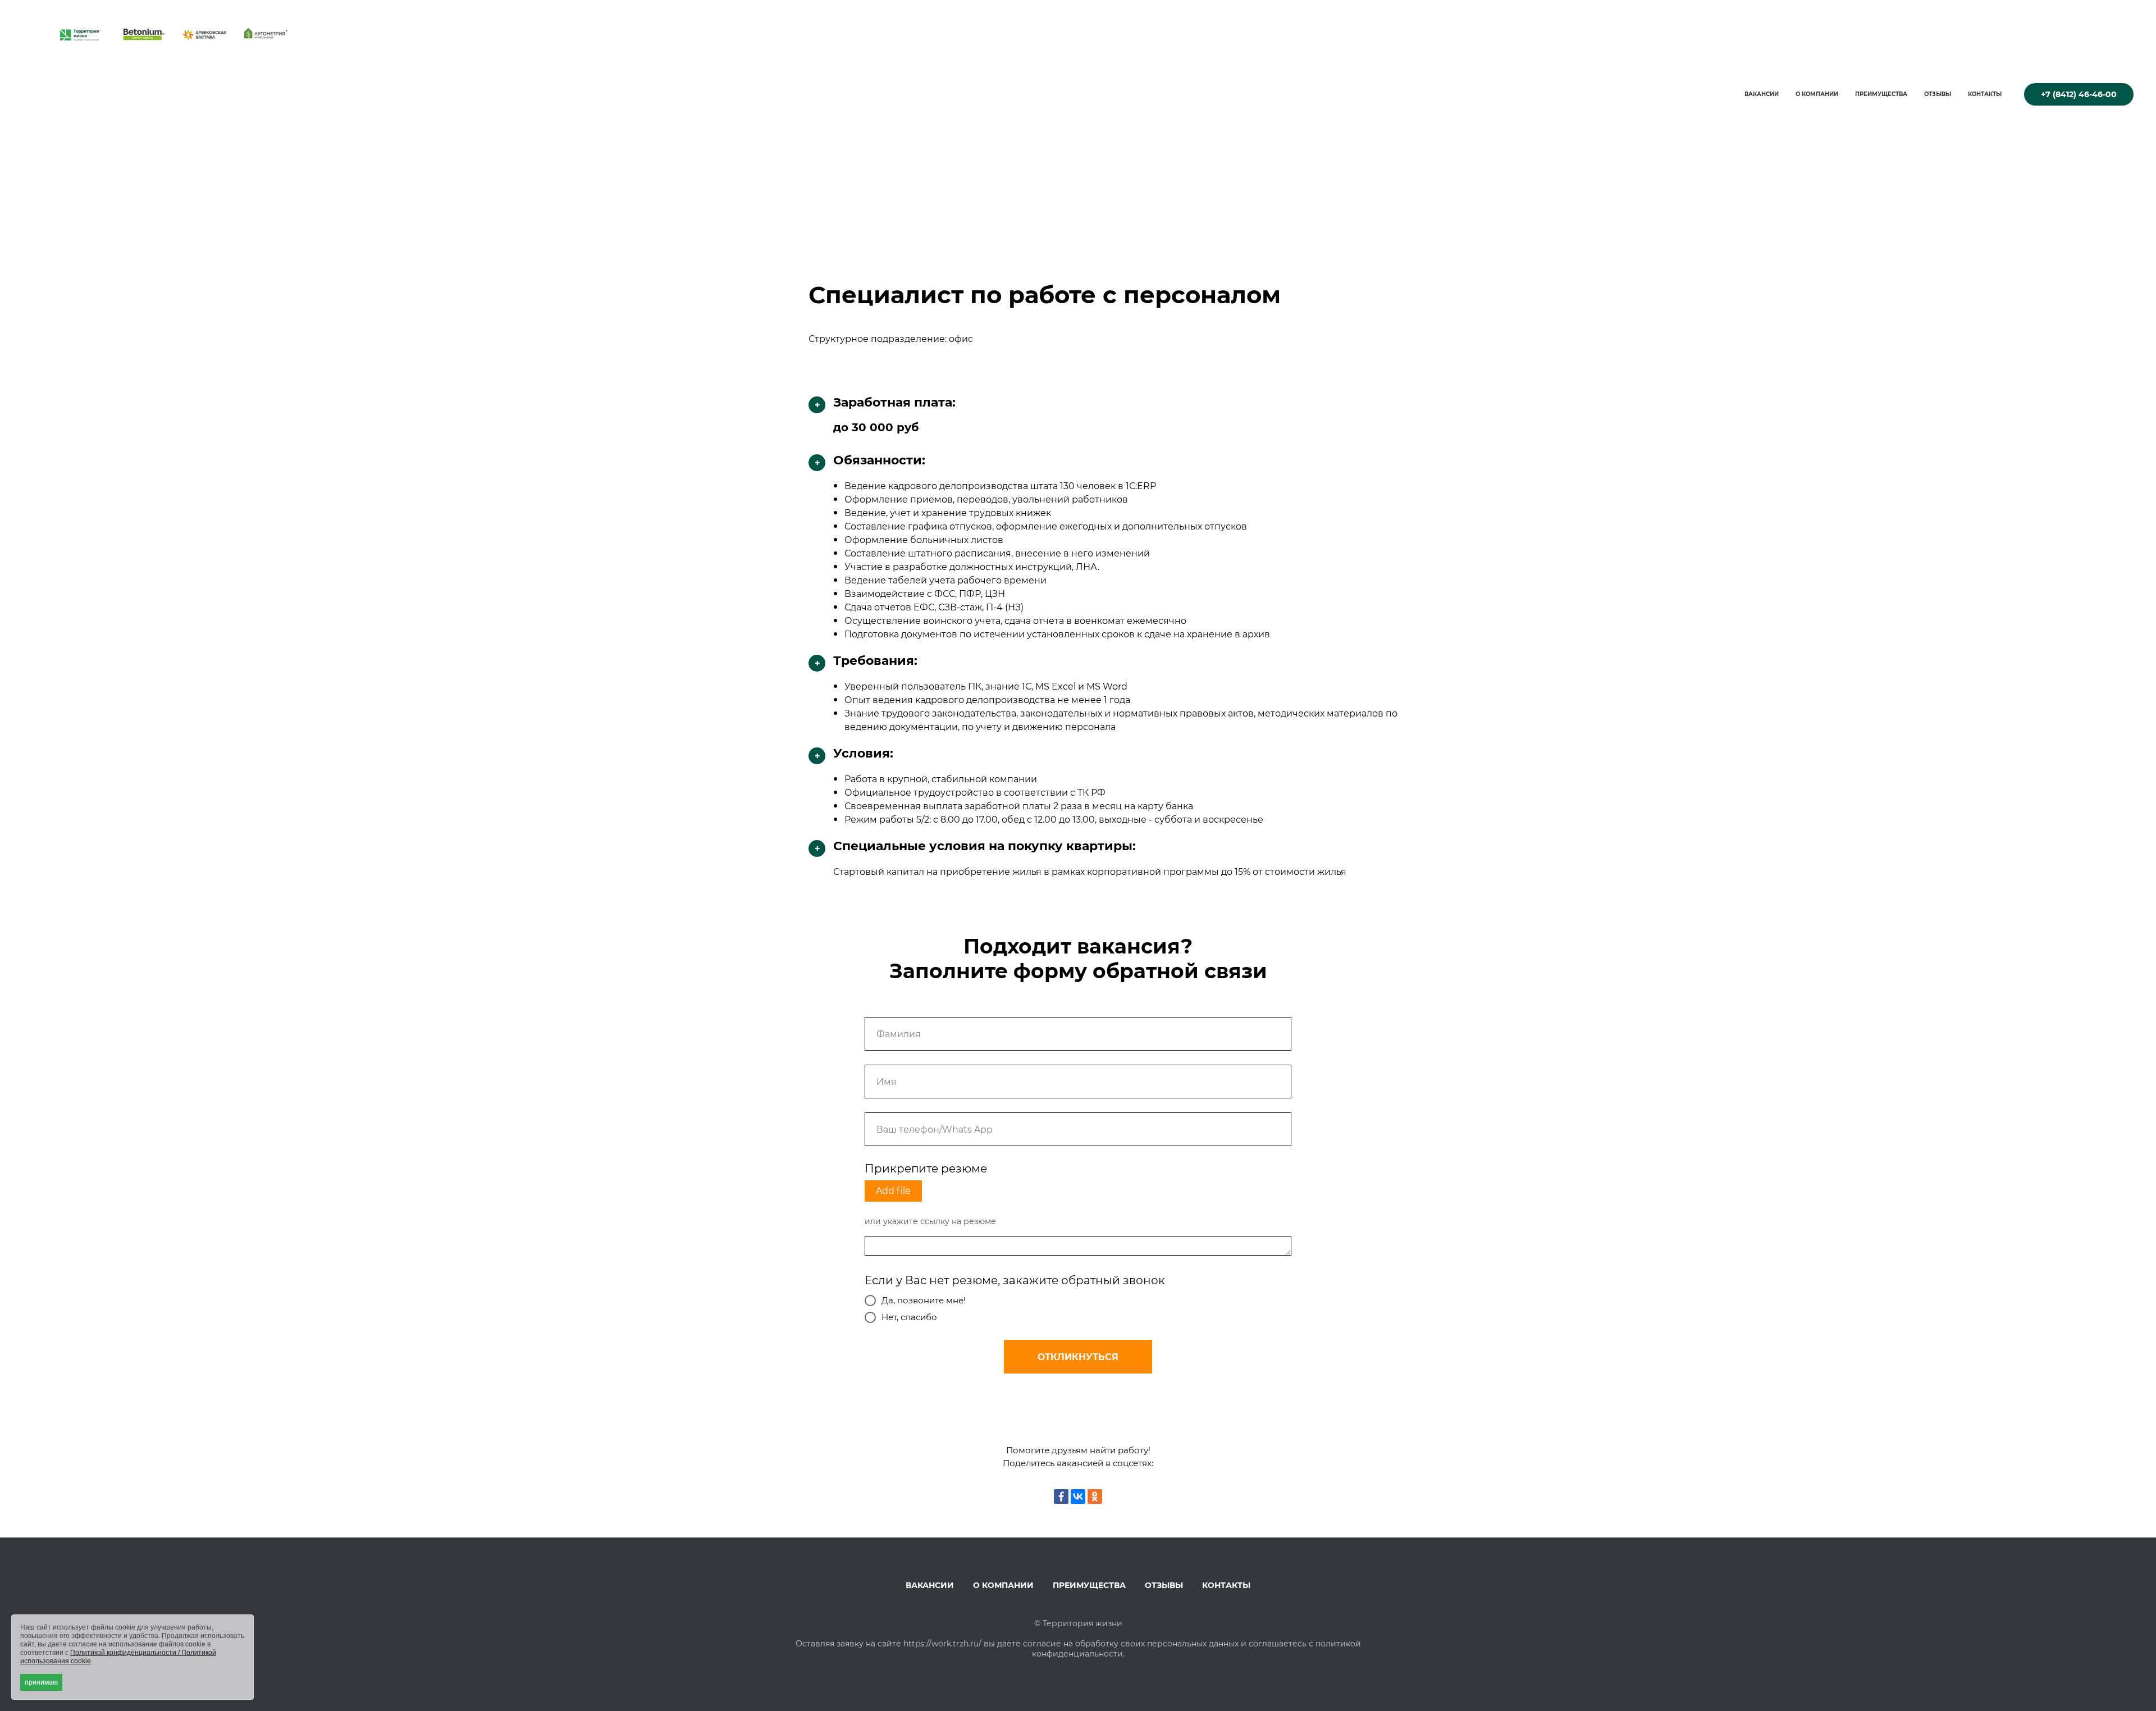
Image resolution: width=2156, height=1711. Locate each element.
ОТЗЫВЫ (1938, 94)
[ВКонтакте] (1078, 1496)
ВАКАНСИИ (1762, 94)
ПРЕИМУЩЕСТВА (1881, 94)
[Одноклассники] (1095, 1496)
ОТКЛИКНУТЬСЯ (1078, 1357)
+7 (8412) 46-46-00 (2079, 94)
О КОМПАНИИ (1817, 94)
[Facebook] (1061, 1496)
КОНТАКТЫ (1985, 94)
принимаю (41, 1682)
